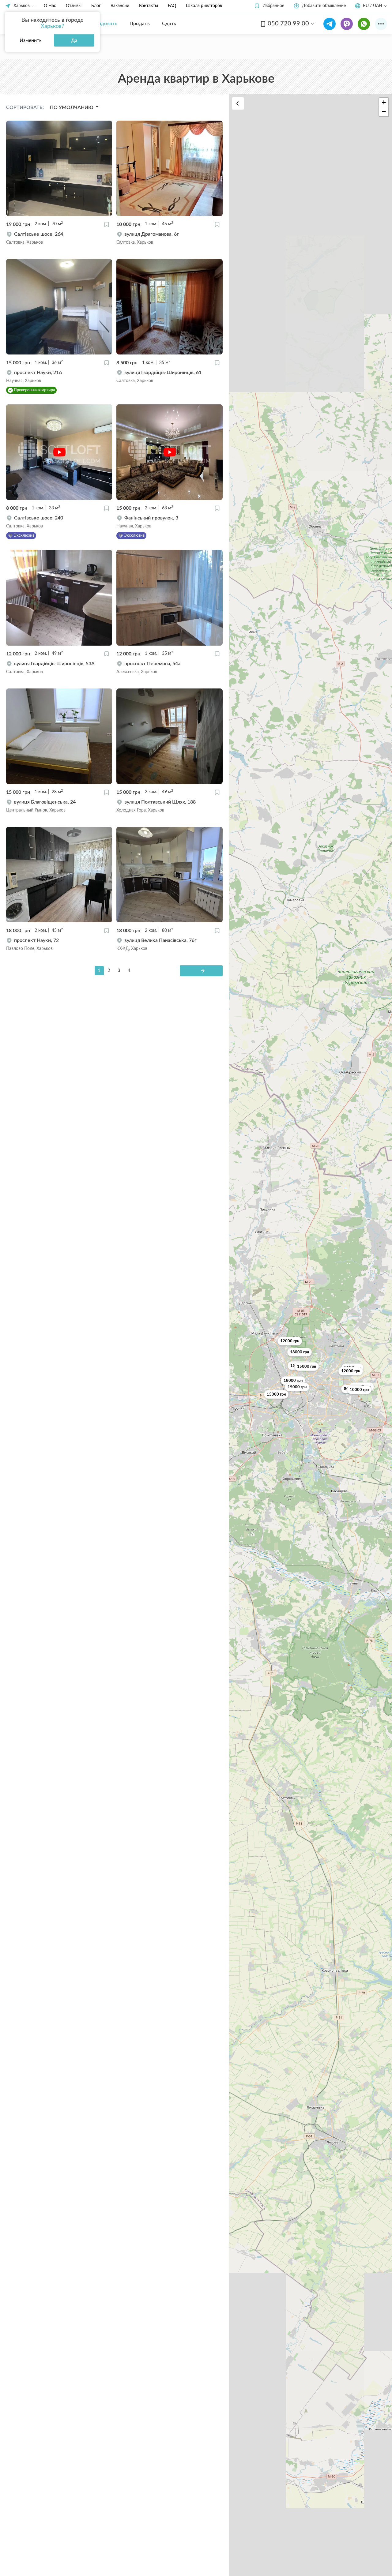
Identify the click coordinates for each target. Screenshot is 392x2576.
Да (74, 40)
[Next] (201, 971)
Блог (96, 6)
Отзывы (74, 6)
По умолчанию (72, 107)
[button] (269, 6)
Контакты (149, 6)
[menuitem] (103, 24)
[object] (59, 238)
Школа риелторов (204, 6)
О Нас (50, 6)
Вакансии (120, 6)
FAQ (172, 6)
